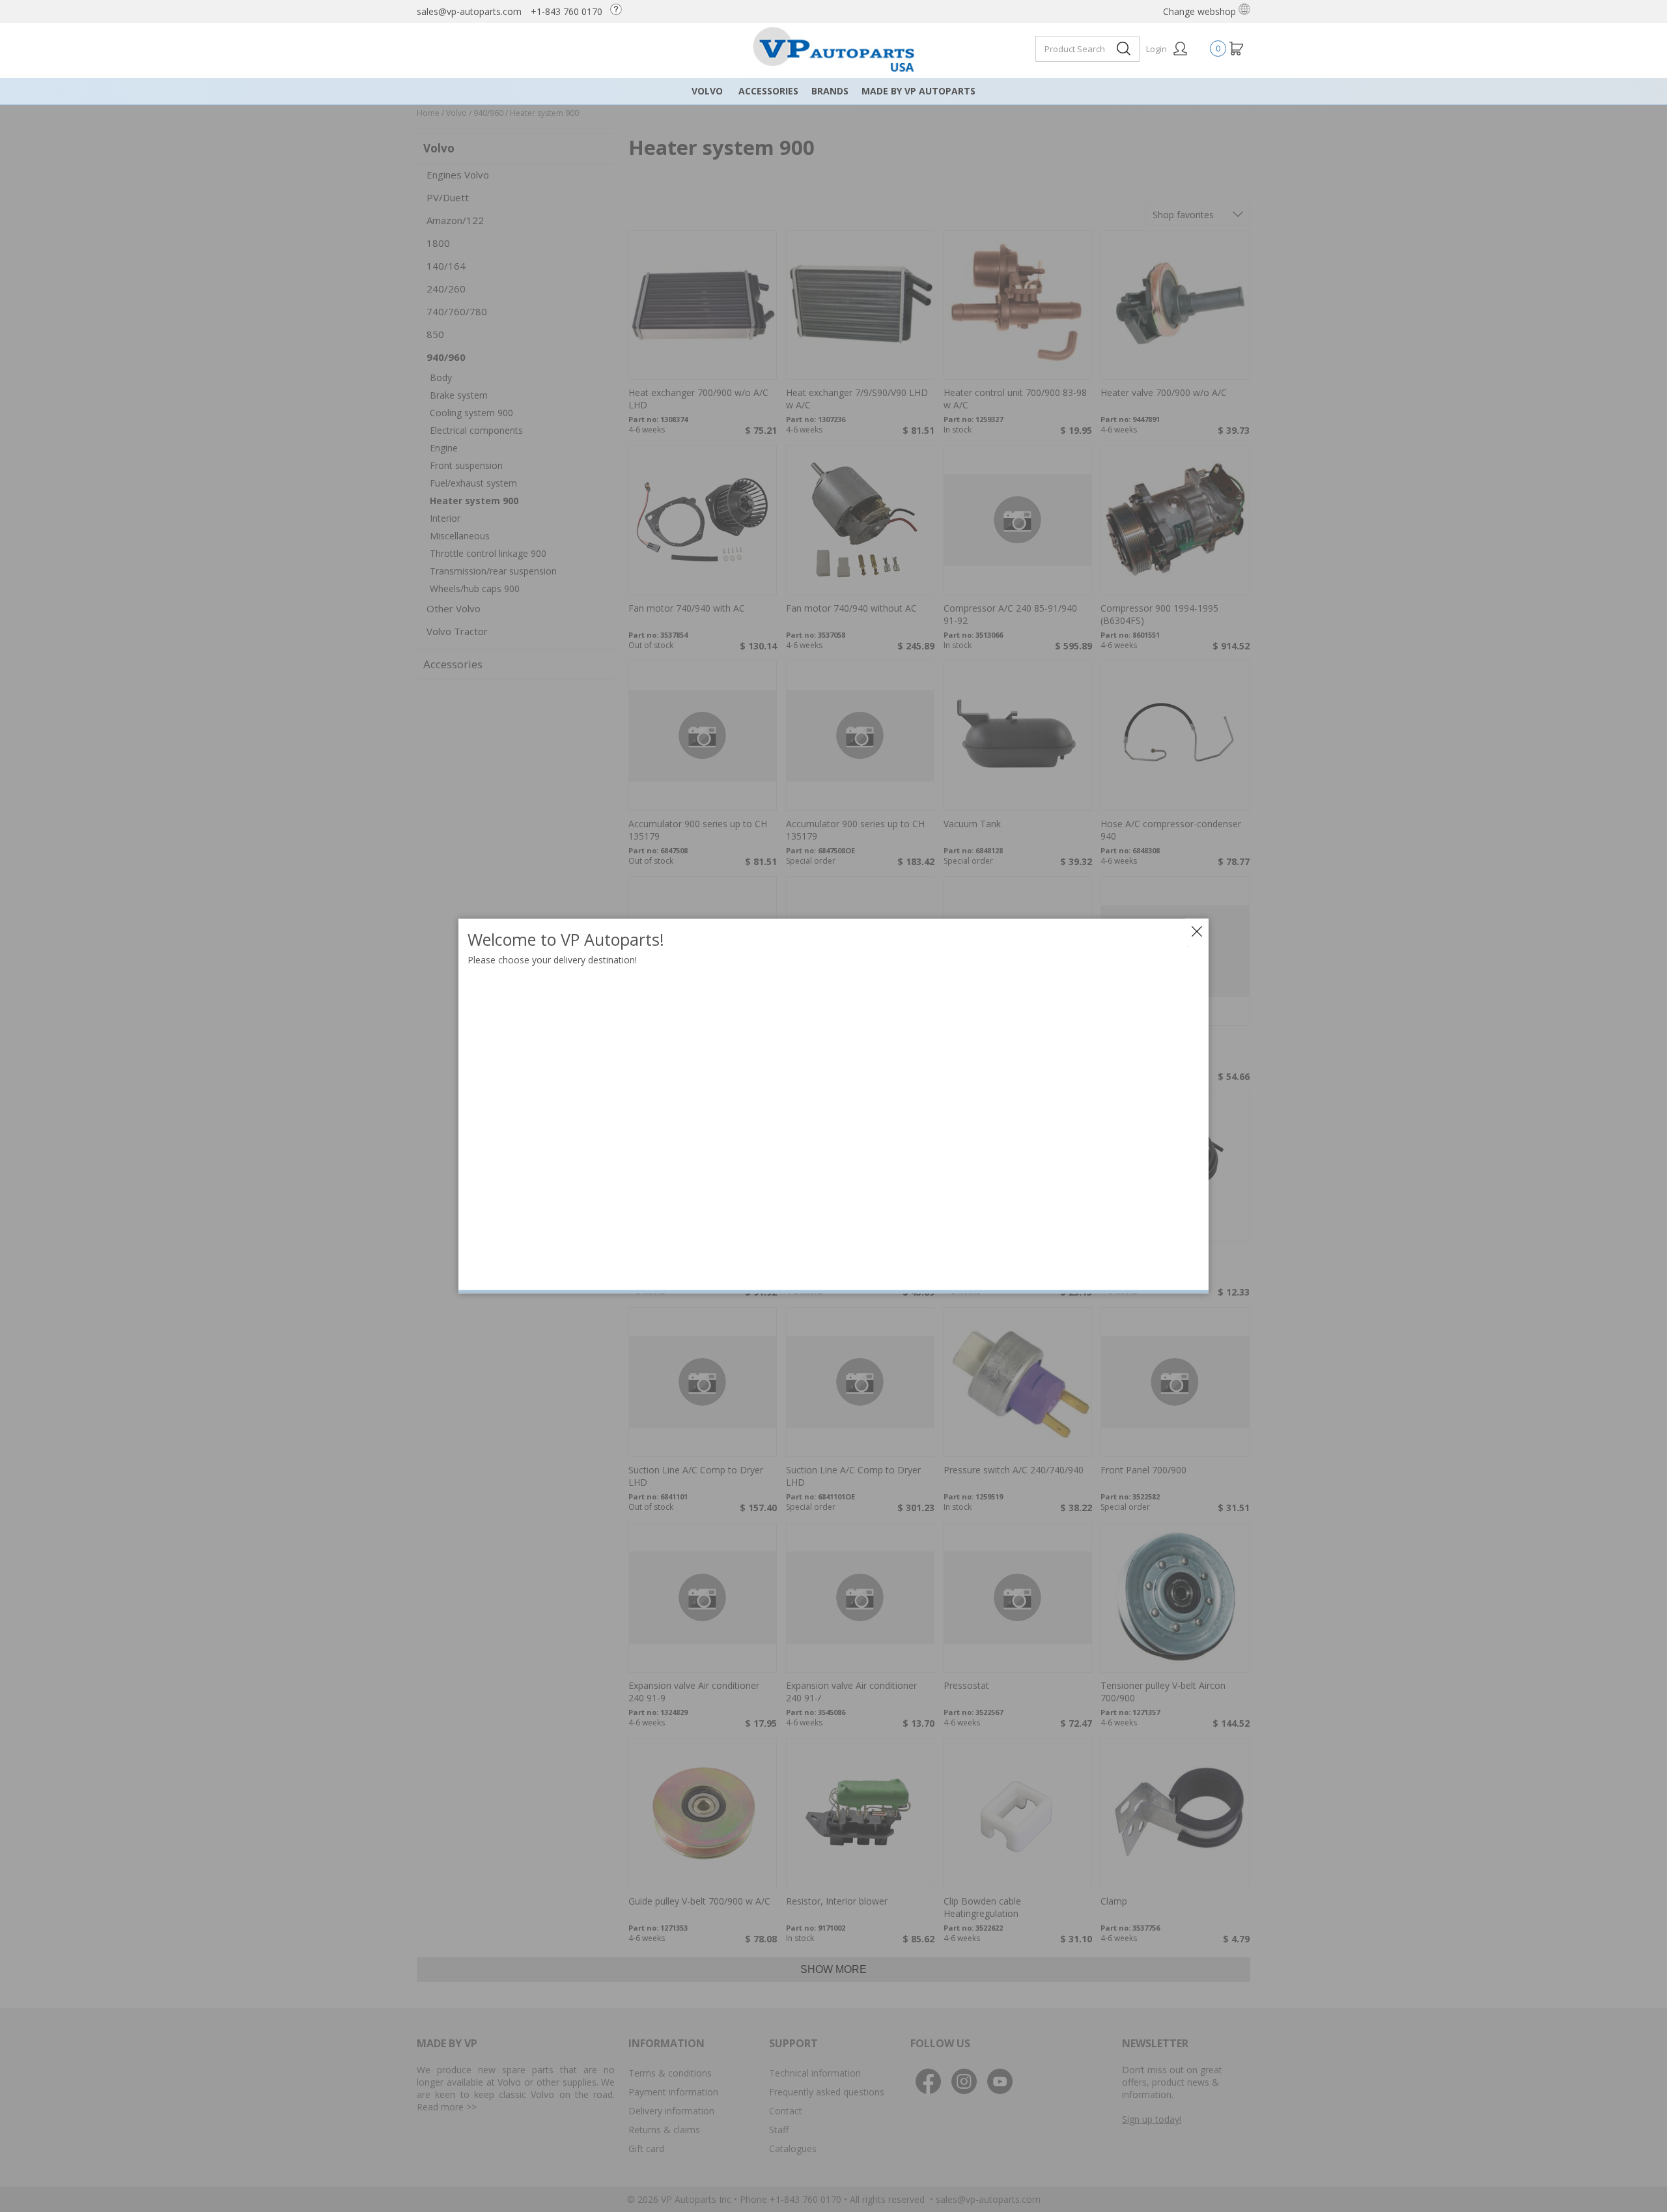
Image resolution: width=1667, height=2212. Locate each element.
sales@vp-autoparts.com (469, 11)
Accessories (768, 91)
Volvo (707, 91)
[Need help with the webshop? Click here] (619, 11)
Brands (830, 91)
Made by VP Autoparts (918, 91)
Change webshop (1201, 11)
